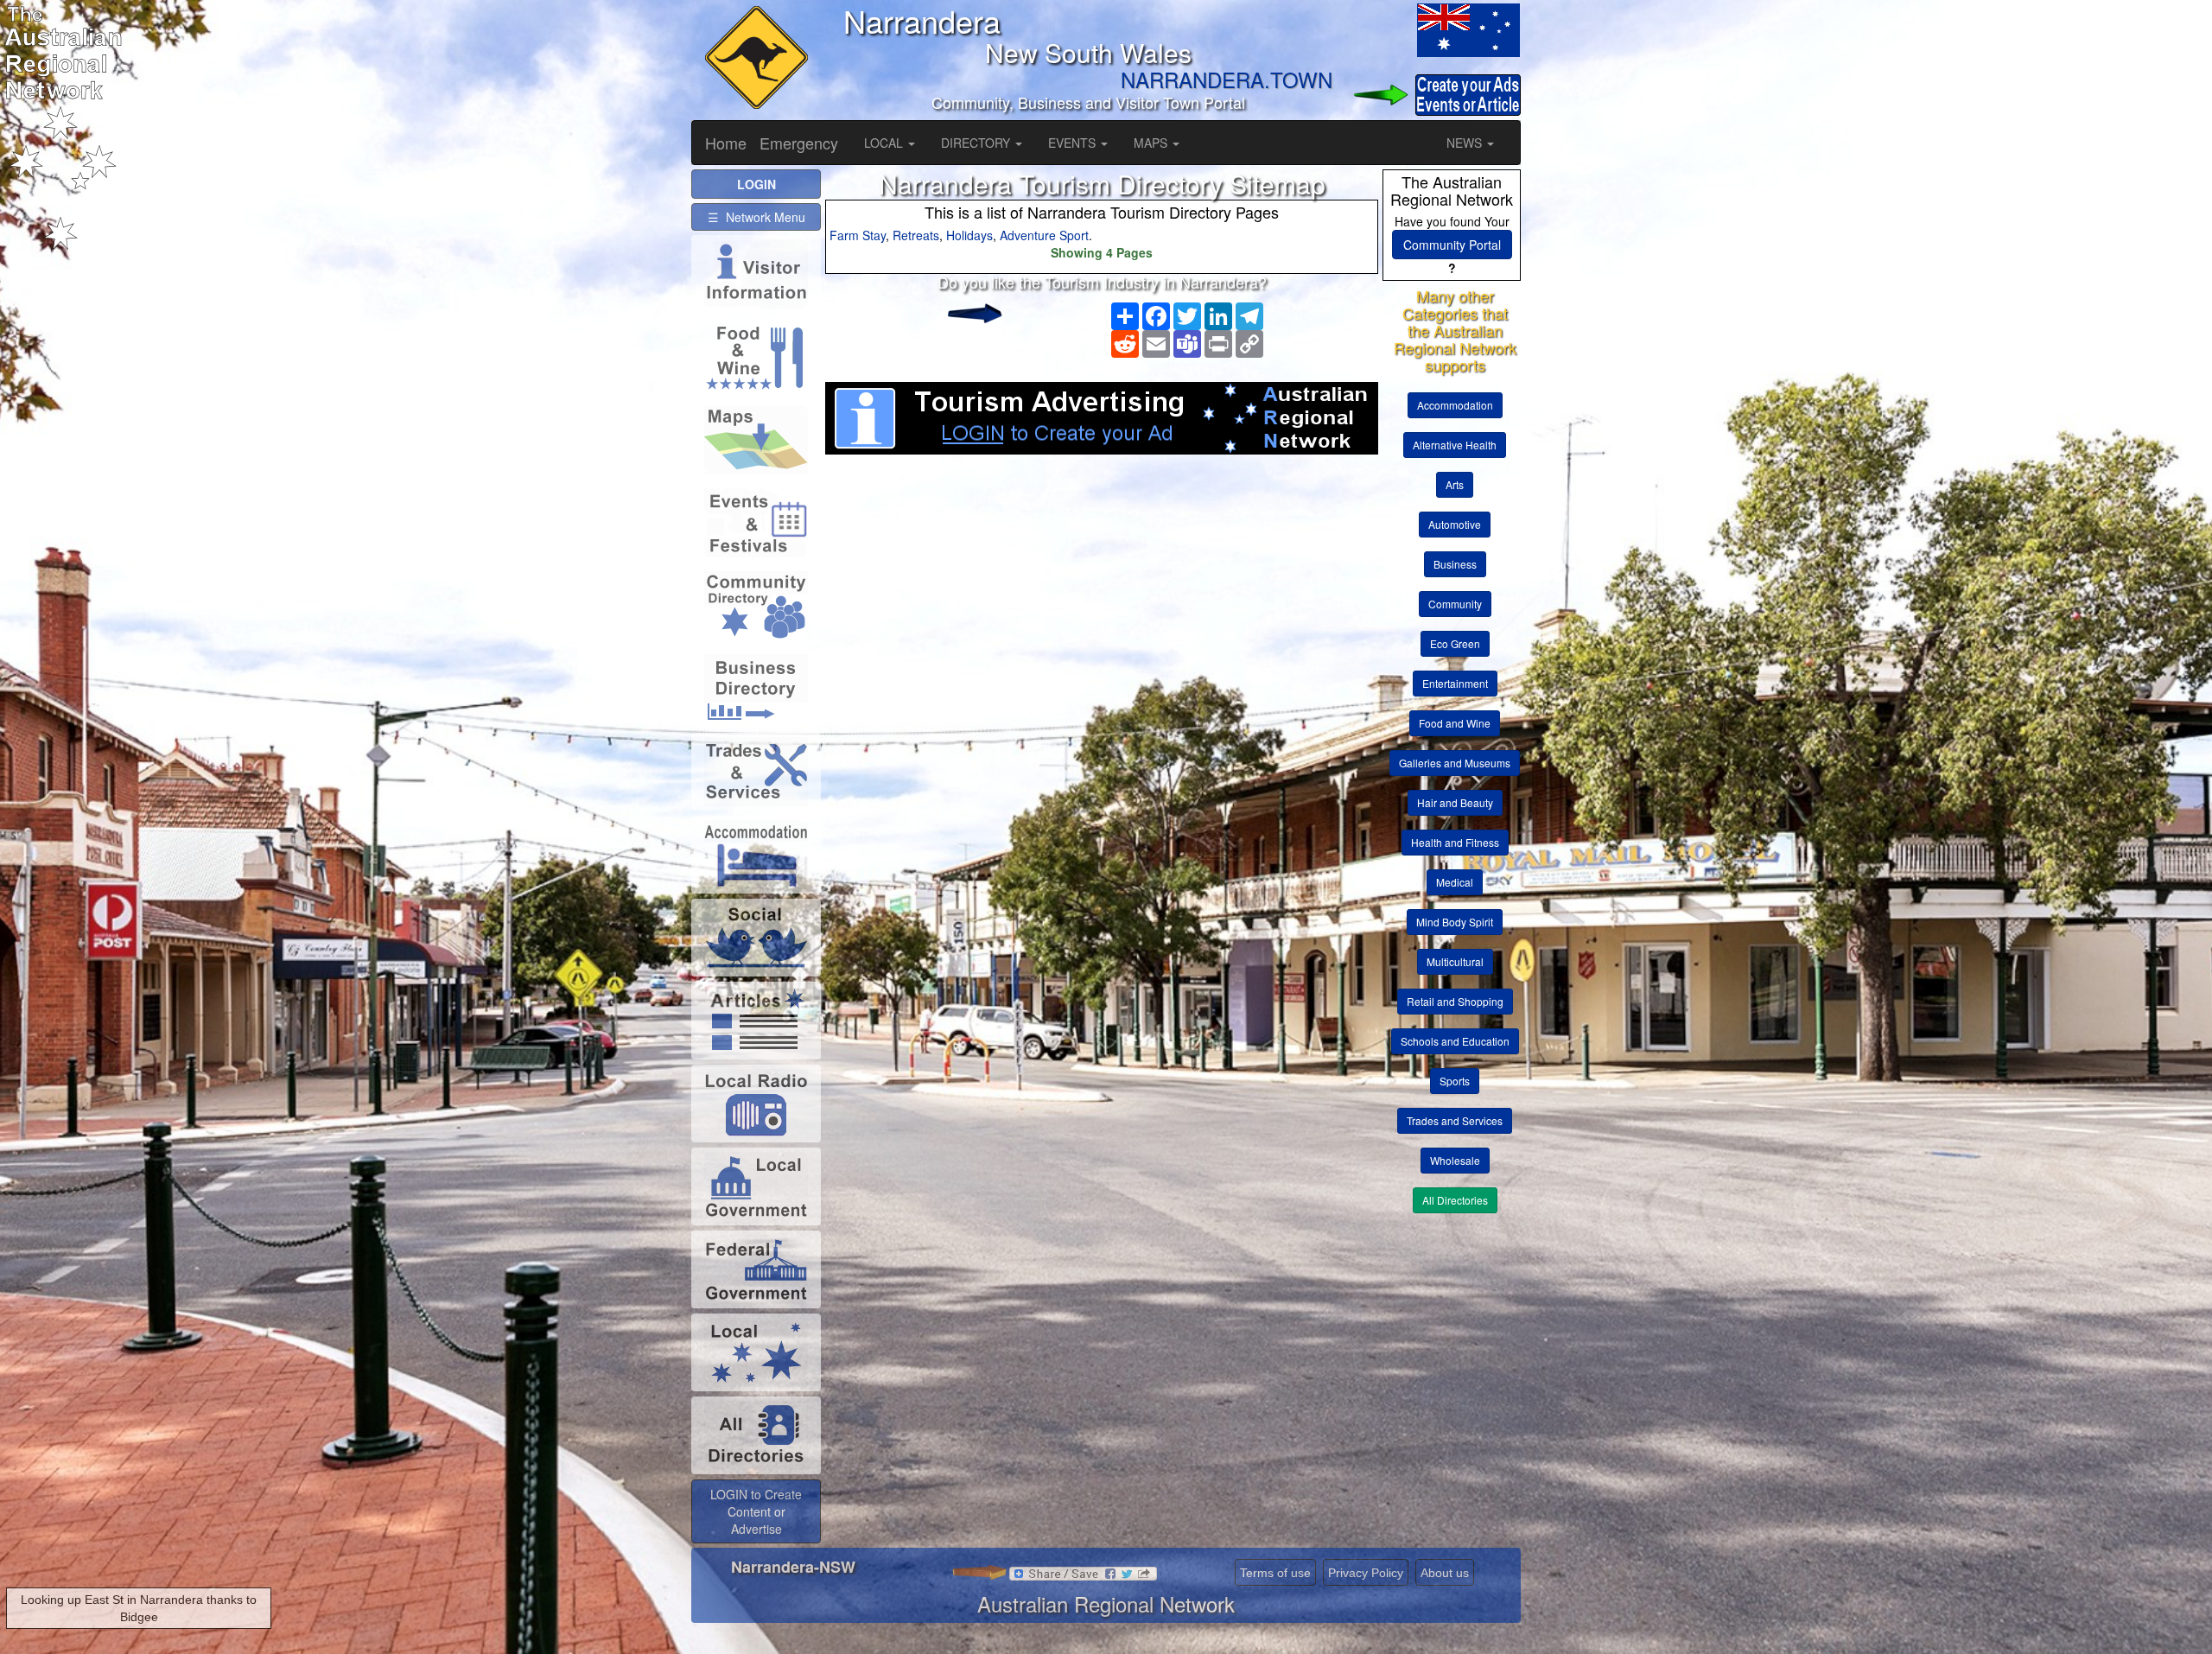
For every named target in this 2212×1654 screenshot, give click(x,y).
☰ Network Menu (756, 217)
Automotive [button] (1455, 524)
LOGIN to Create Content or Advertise (756, 1511)
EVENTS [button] (1074, 143)
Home (726, 143)
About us (1445, 1573)
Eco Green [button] (1455, 643)
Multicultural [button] (1455, 961)
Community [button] (1455, 604)
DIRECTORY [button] (977, 143)
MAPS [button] (1152, 143)
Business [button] (1455, 564)
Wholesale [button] (1455, 1160)
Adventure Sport (1044, 235)
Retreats (916, 235)
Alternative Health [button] (1455, 445)
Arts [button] (1455, 484)
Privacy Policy (1366, 1573)
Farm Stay (858, 235)
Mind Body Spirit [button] (1455, 922)
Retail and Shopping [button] (1455, 1001)
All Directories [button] (1455, 1200)
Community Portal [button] (1452, 245)
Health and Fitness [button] (1455, 842)
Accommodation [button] (1455, 405)
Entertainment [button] (1455, 683)
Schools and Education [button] (1455, 1041)
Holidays (969, 235)
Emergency (799, 143)
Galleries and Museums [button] (1455, 763)
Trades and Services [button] (1455, 1120)
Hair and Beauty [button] (1455, 802)
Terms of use (1275, 1573)
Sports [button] (1455, 1081)
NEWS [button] (1466, 143)
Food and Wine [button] (1455, 723)
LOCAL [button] (885, 143)
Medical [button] (1455, 882)
